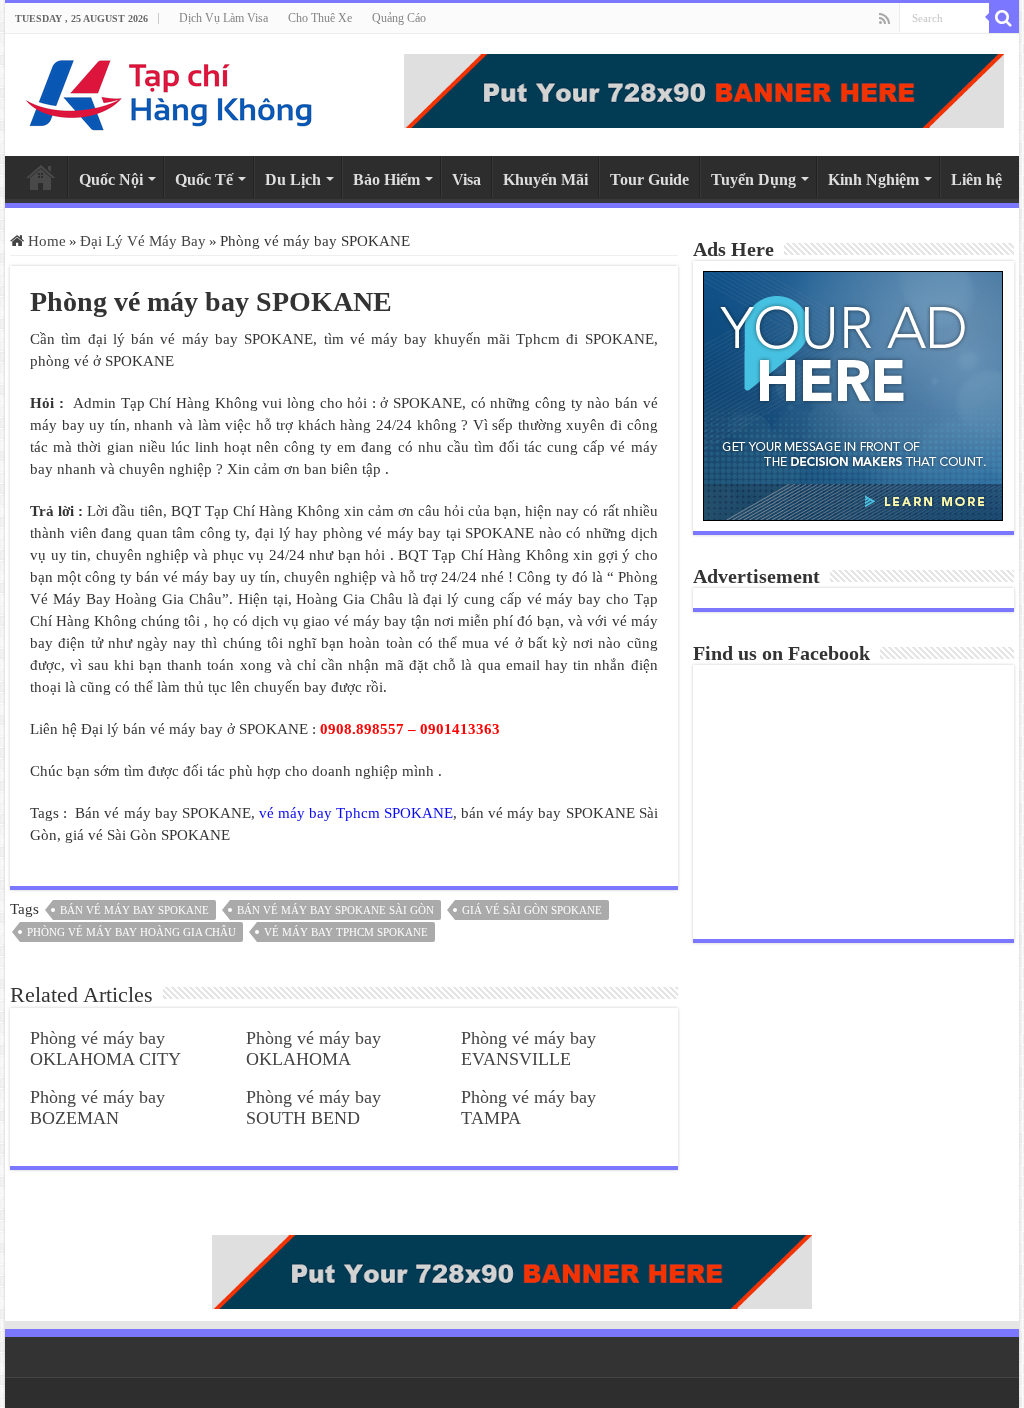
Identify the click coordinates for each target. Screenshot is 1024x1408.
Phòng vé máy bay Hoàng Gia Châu (131, 932)
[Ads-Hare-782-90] (704, 89)
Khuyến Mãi (545, 179)
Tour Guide (649, 179)
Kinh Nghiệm (873, 179)
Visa (466, 179)
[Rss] (884, 19)
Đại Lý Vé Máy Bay (143, 241)
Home (41, 177)
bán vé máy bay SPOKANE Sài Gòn (335, 910)
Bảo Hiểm (386, 179)
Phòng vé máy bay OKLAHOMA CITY (105, 1048)
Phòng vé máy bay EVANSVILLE (528, 1048)
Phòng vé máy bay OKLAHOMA (313, 1048)
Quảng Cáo (399, 18)
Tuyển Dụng (753, 179)
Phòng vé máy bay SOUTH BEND (313, 1107)
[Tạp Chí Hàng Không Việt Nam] (170, 90)
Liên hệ (976, 179)
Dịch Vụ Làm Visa (223, 18)
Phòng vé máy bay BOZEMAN (97, 1107)
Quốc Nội (111, 179)
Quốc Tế (204, 179)
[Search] (1004, 18)
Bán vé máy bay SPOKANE (134, 910)
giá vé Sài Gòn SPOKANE (532, 910)
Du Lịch (293, 179)
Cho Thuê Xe (320, 18)
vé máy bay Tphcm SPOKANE (356, 813)
